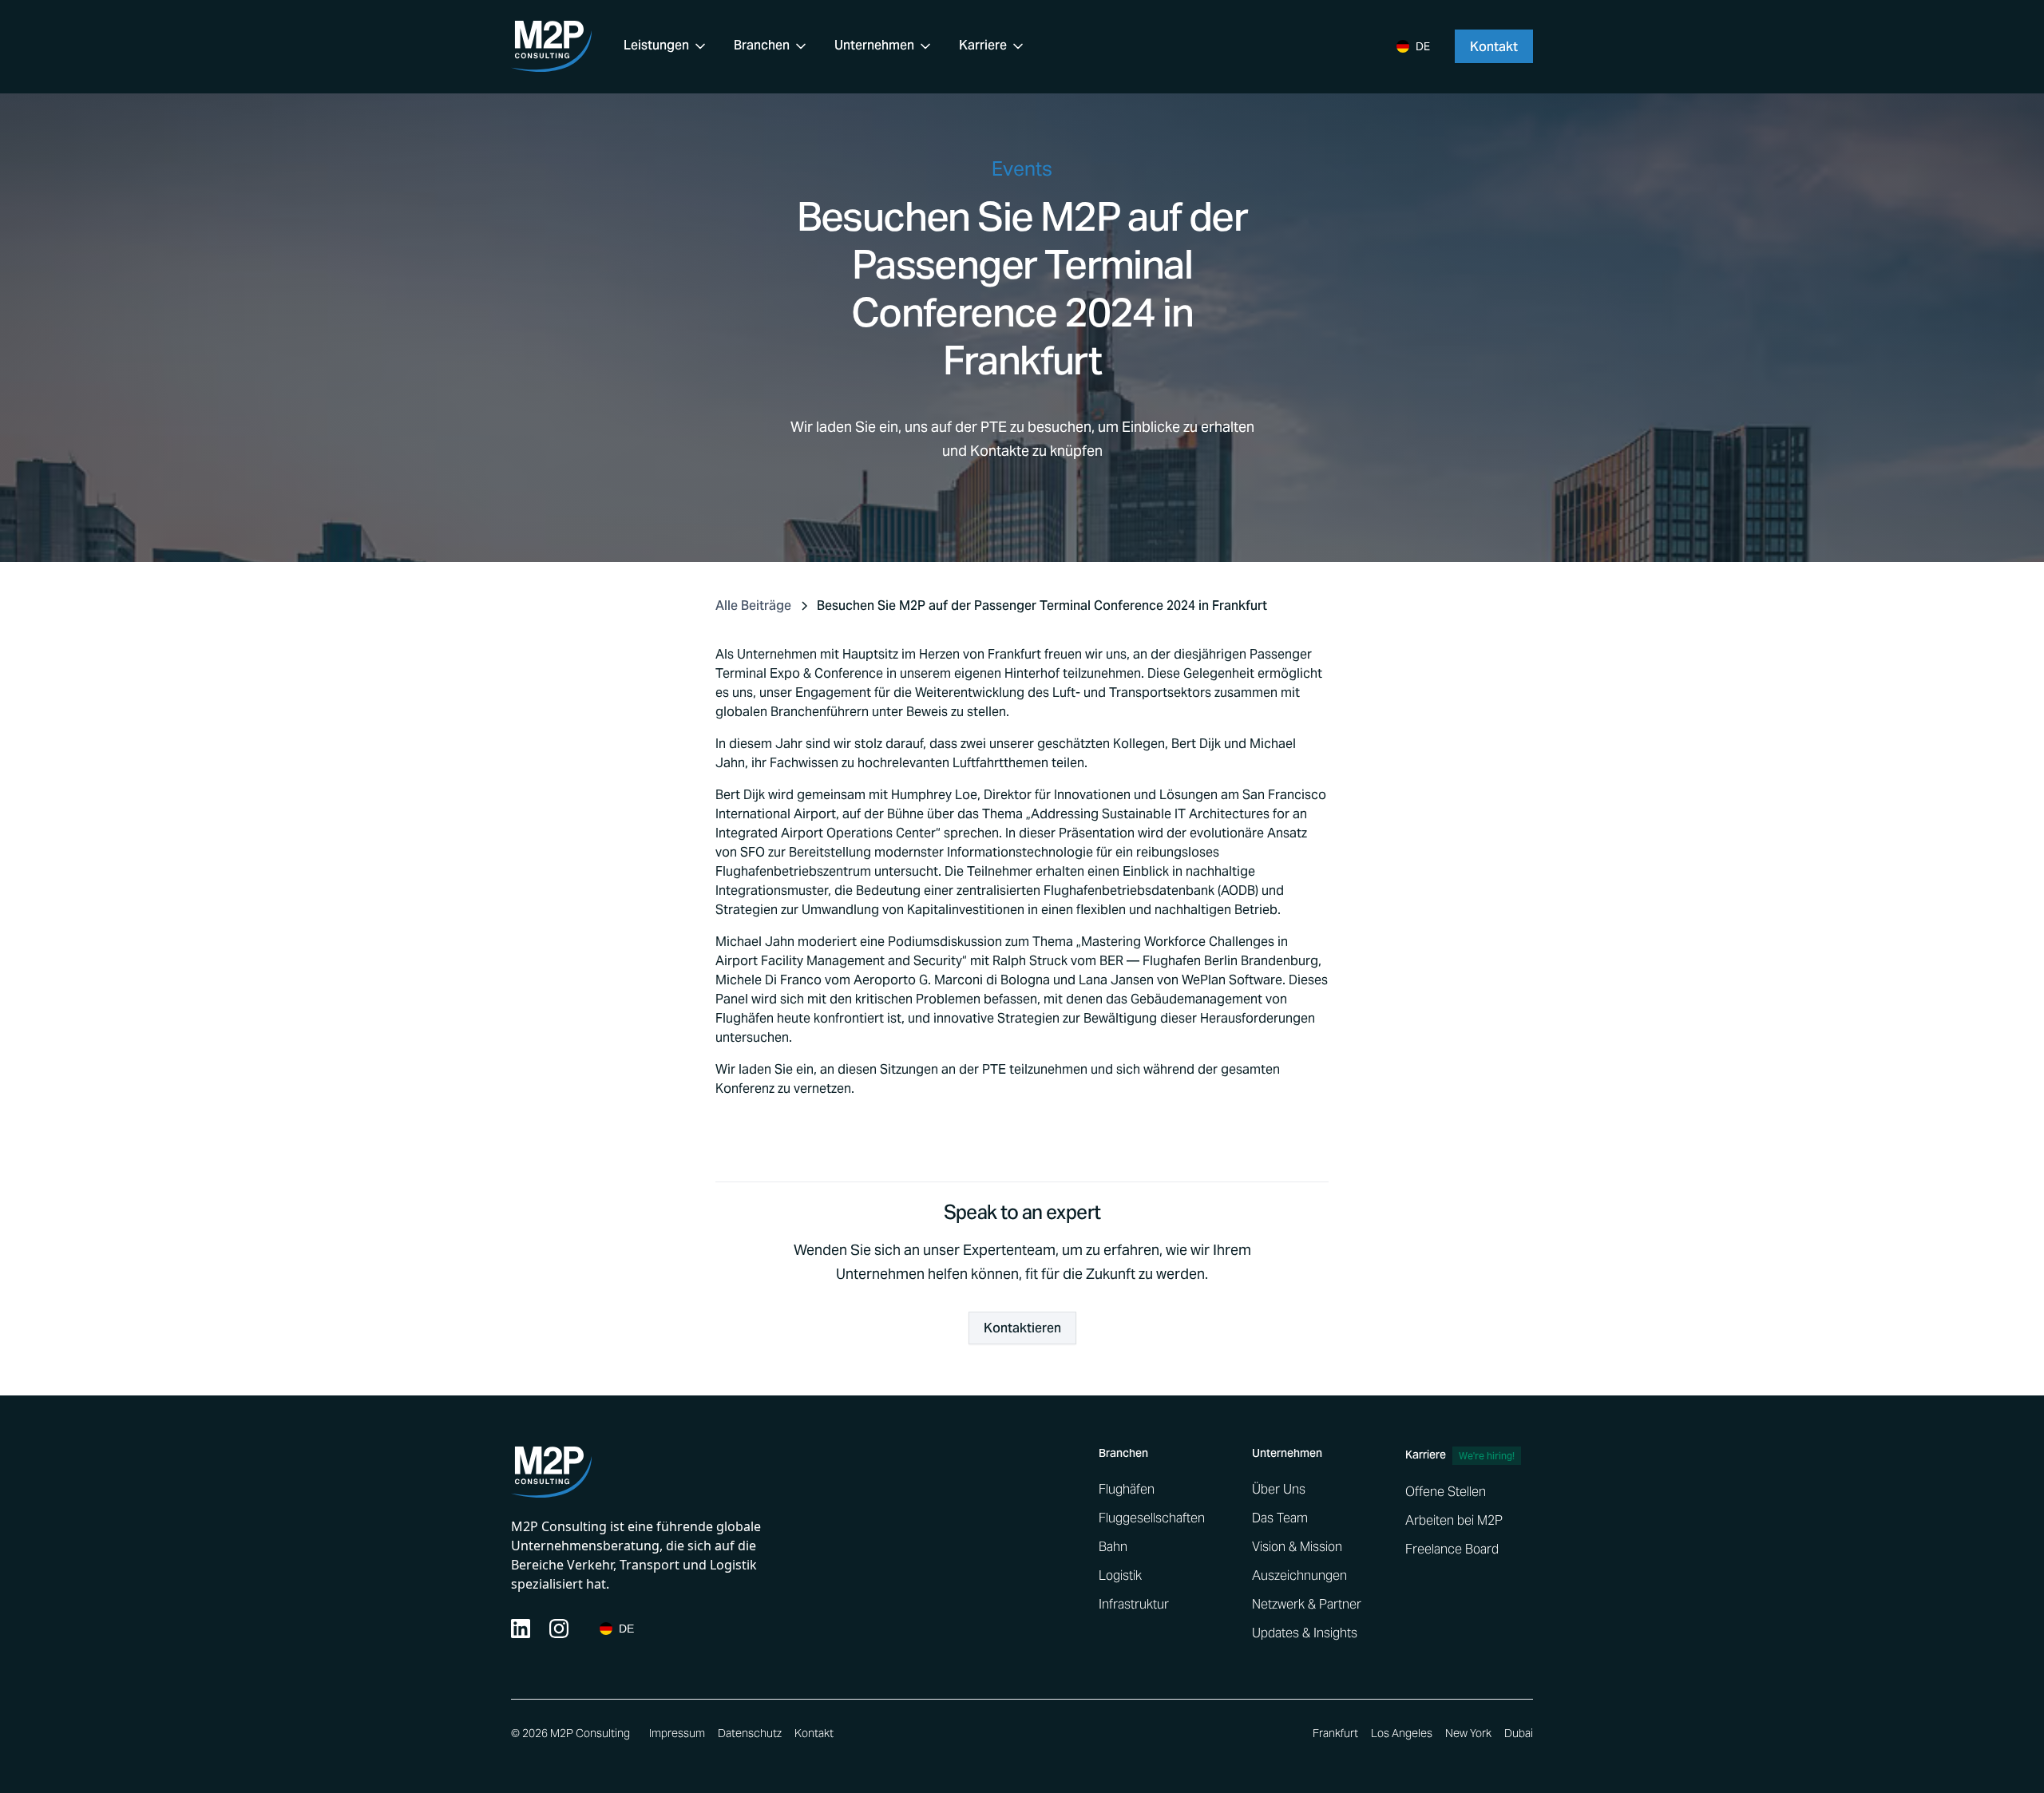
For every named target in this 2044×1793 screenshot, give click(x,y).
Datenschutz (750, 1733)
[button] (666, 46)
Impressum (677, 1733)
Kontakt (814, 1733)
